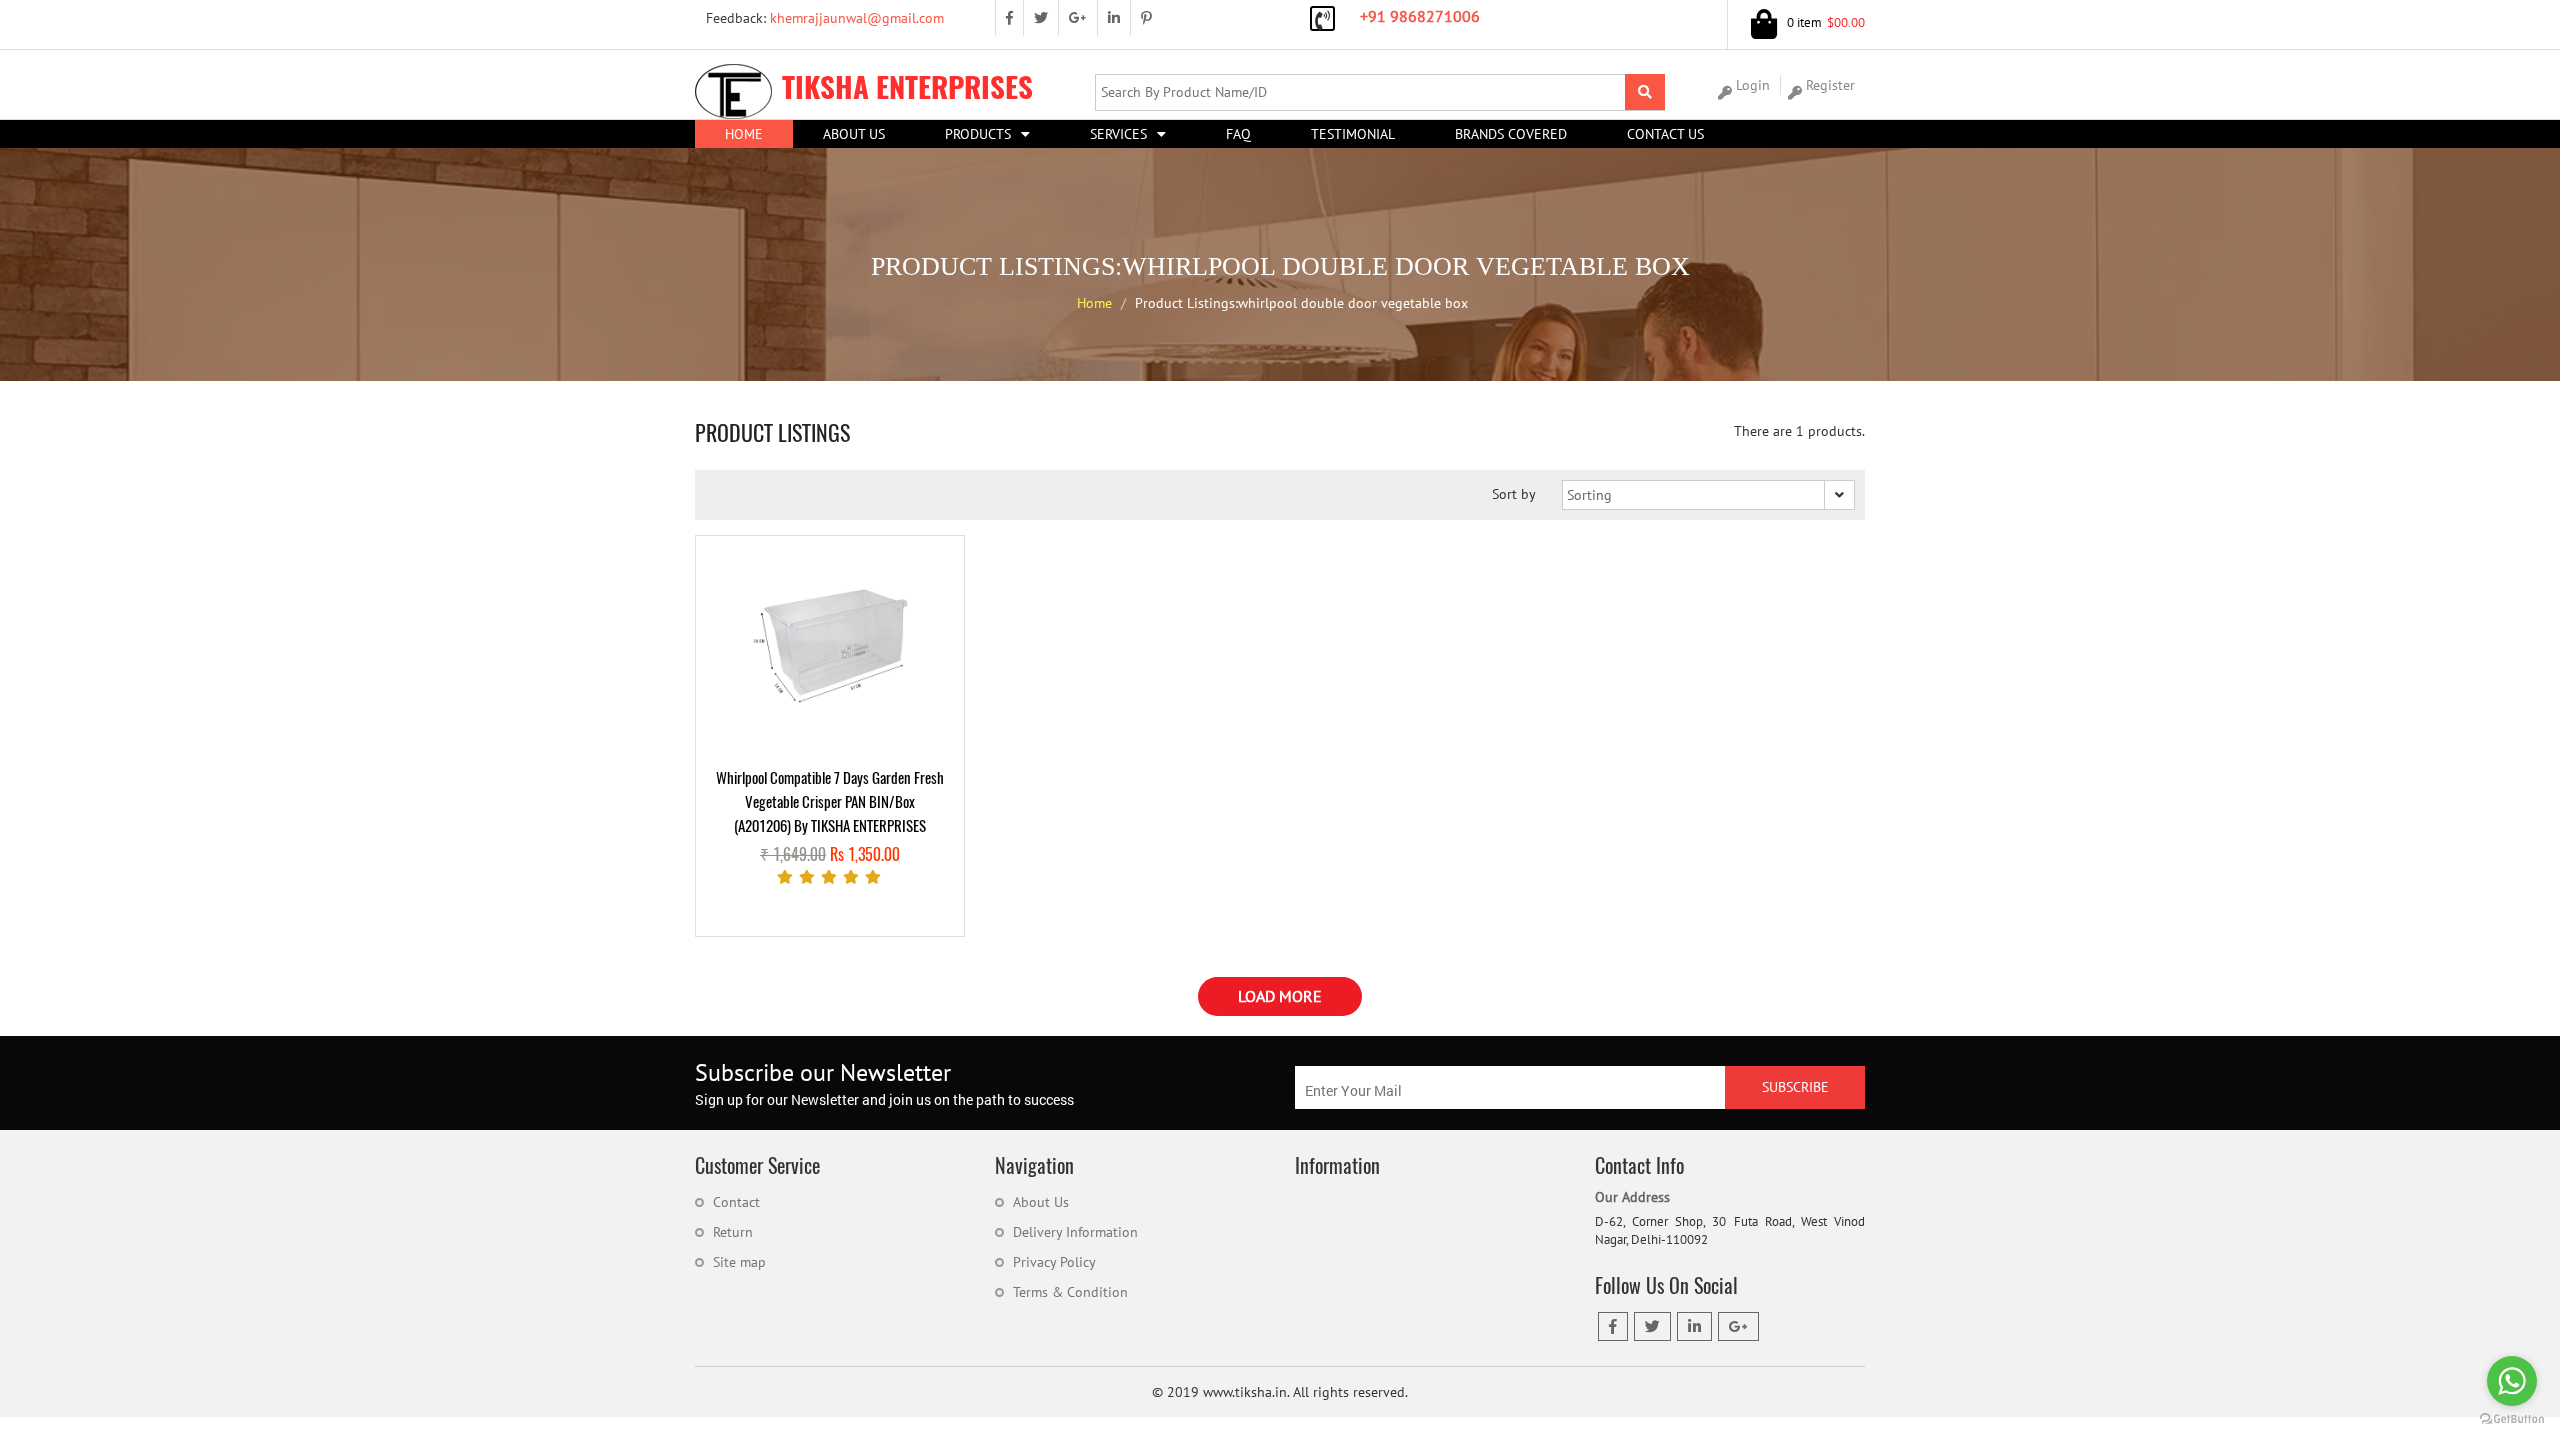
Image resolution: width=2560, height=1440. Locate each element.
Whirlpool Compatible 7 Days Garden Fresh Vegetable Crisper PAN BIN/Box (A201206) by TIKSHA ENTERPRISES (830, 802)
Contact (736, 1202)
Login (1753, 85)
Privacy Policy (1054, 1262)
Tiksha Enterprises (907, 87)
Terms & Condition (1070, 1292)
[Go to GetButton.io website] (2512, 1419)
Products (978, 134)
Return (733, 1232)
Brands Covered (1511, 134)
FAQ (1238, 134)
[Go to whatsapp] (2512, 1381)
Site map (739, 1262)
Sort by (1514, 494)
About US (854, 134)
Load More (1280, 996)
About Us (1041, 1202)
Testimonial (1353, 134)
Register (1830, 85)
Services (1118, 134)
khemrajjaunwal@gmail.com (823, 18)
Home (744, 134)
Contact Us (1665, 134)
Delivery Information (1075, 1232)
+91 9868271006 (1420, 16)
